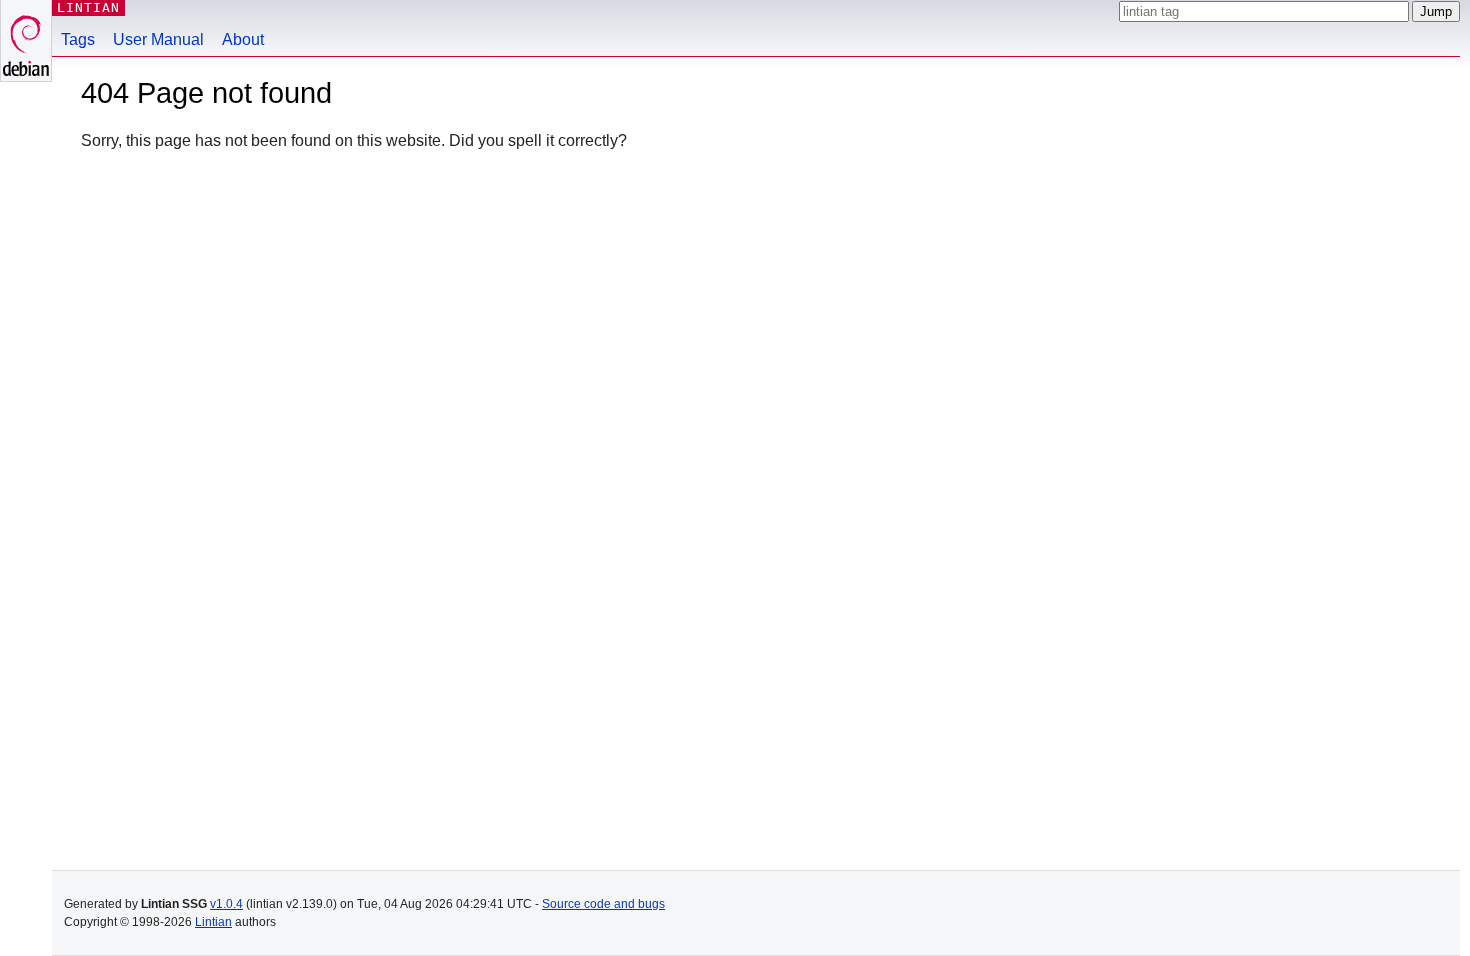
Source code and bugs (603, 904)
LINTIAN (88, 7)
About (243, 39)
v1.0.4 (226, 904)
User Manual (158, 39)
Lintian (213, 922)
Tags (78, 39)
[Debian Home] (26, 40)
